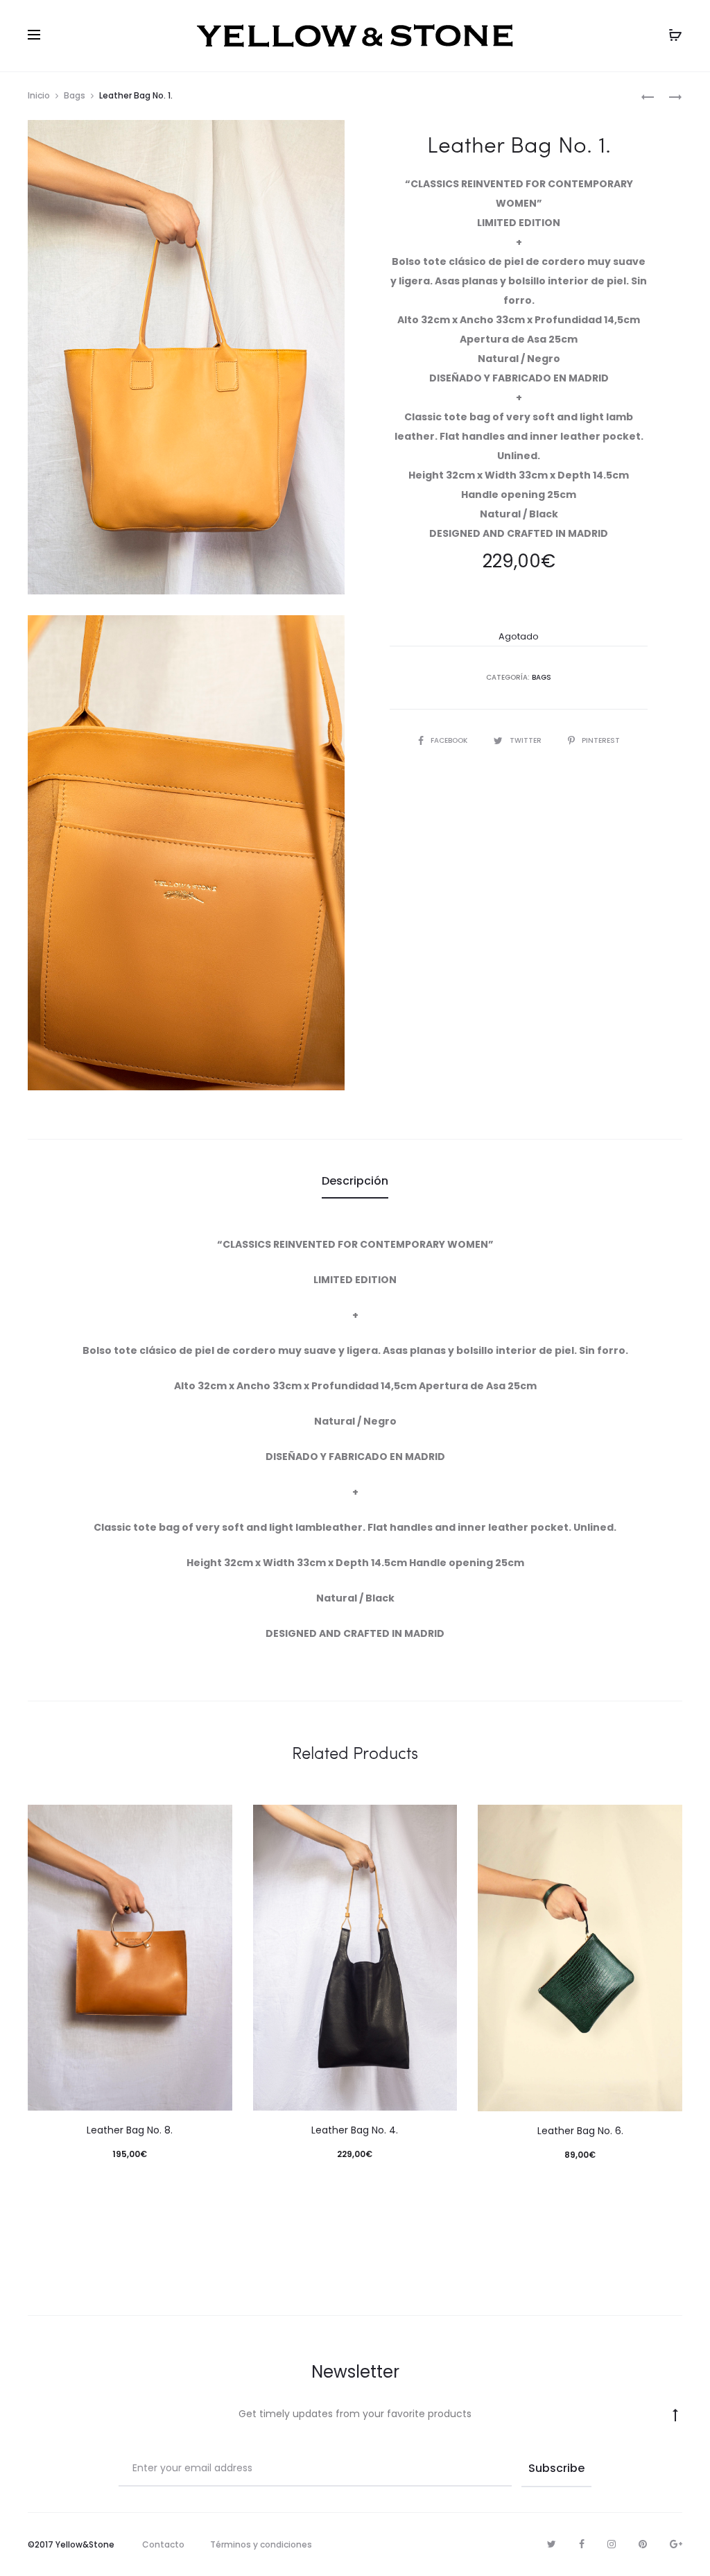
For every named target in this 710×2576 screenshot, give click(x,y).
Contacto (163, 2544)
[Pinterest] (643, 2544)
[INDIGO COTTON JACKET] (648, 96)
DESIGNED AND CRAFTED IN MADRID (519, 533)
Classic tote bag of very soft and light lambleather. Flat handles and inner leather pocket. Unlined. (355, 1527)
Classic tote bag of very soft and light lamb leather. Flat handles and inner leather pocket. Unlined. (519, 436)
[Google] (676, 2544)
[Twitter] (552, 2544)
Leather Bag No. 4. (355, 2130)
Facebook (450, 740)
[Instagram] (612, 2544)
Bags (75, 95)
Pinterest (601, 740)
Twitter (527, 740)
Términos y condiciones (261, 2544)
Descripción (355, 1181)
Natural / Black (519, 514)
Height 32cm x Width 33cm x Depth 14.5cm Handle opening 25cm (355, 1563)
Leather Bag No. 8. (130, 2130)
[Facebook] (582, 2544)
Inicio (39, 95)
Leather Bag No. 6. (580, 2131)
